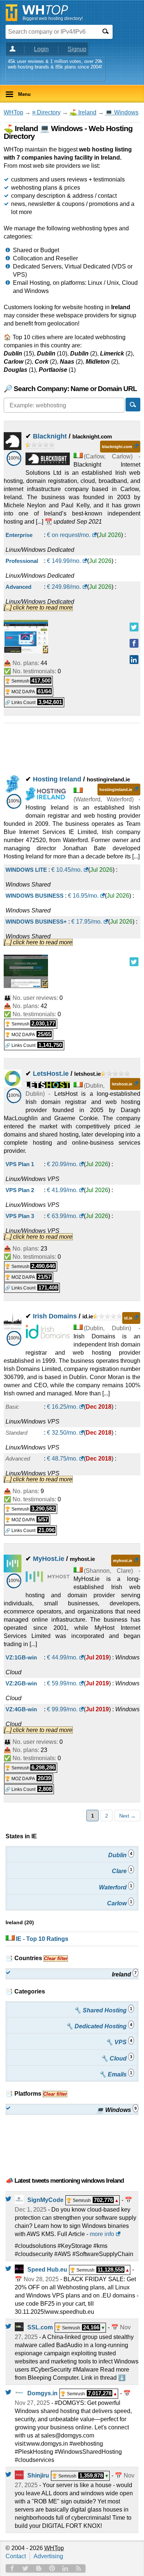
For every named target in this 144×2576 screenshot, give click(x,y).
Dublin (120, 1855)
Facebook (12, 2568)
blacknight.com (117, 447)
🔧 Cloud (116, 2058)
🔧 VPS (119, 2042)
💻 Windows (122, 112)
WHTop (13, 112)
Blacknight (50, 436)
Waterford (116, 1887)
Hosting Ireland (57, 779)
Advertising (48, 2556)
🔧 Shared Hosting (103, 2010)
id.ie (128, 1318)
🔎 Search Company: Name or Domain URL (70, 389)
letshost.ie (122, 1084)
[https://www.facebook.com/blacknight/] (134, 643)
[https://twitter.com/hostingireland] (134, 962)
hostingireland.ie (116, 790)
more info (102, 2234)
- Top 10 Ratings (42, 1939)
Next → (127, 1816)
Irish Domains (55, 1316)
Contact (16, 2556)
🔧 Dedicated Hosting (99, 2026)
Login (41, 49)
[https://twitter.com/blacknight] (134, 627)
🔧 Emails (116, 2074)
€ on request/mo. (69, 535)
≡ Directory (46, 112)
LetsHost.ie (51, 1074)
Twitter (25, 2568)
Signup (77, 49)
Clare (122, 1871)
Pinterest (52, 2568)
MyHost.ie (49, 1559)
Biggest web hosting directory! (53, 19)
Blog (39, 2568)
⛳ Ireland (83, 112)
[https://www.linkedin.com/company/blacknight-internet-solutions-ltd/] (134, 660)
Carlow (120, 1903)
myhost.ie (123, 1561)
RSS (79, 2568)
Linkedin (65, 2568)
